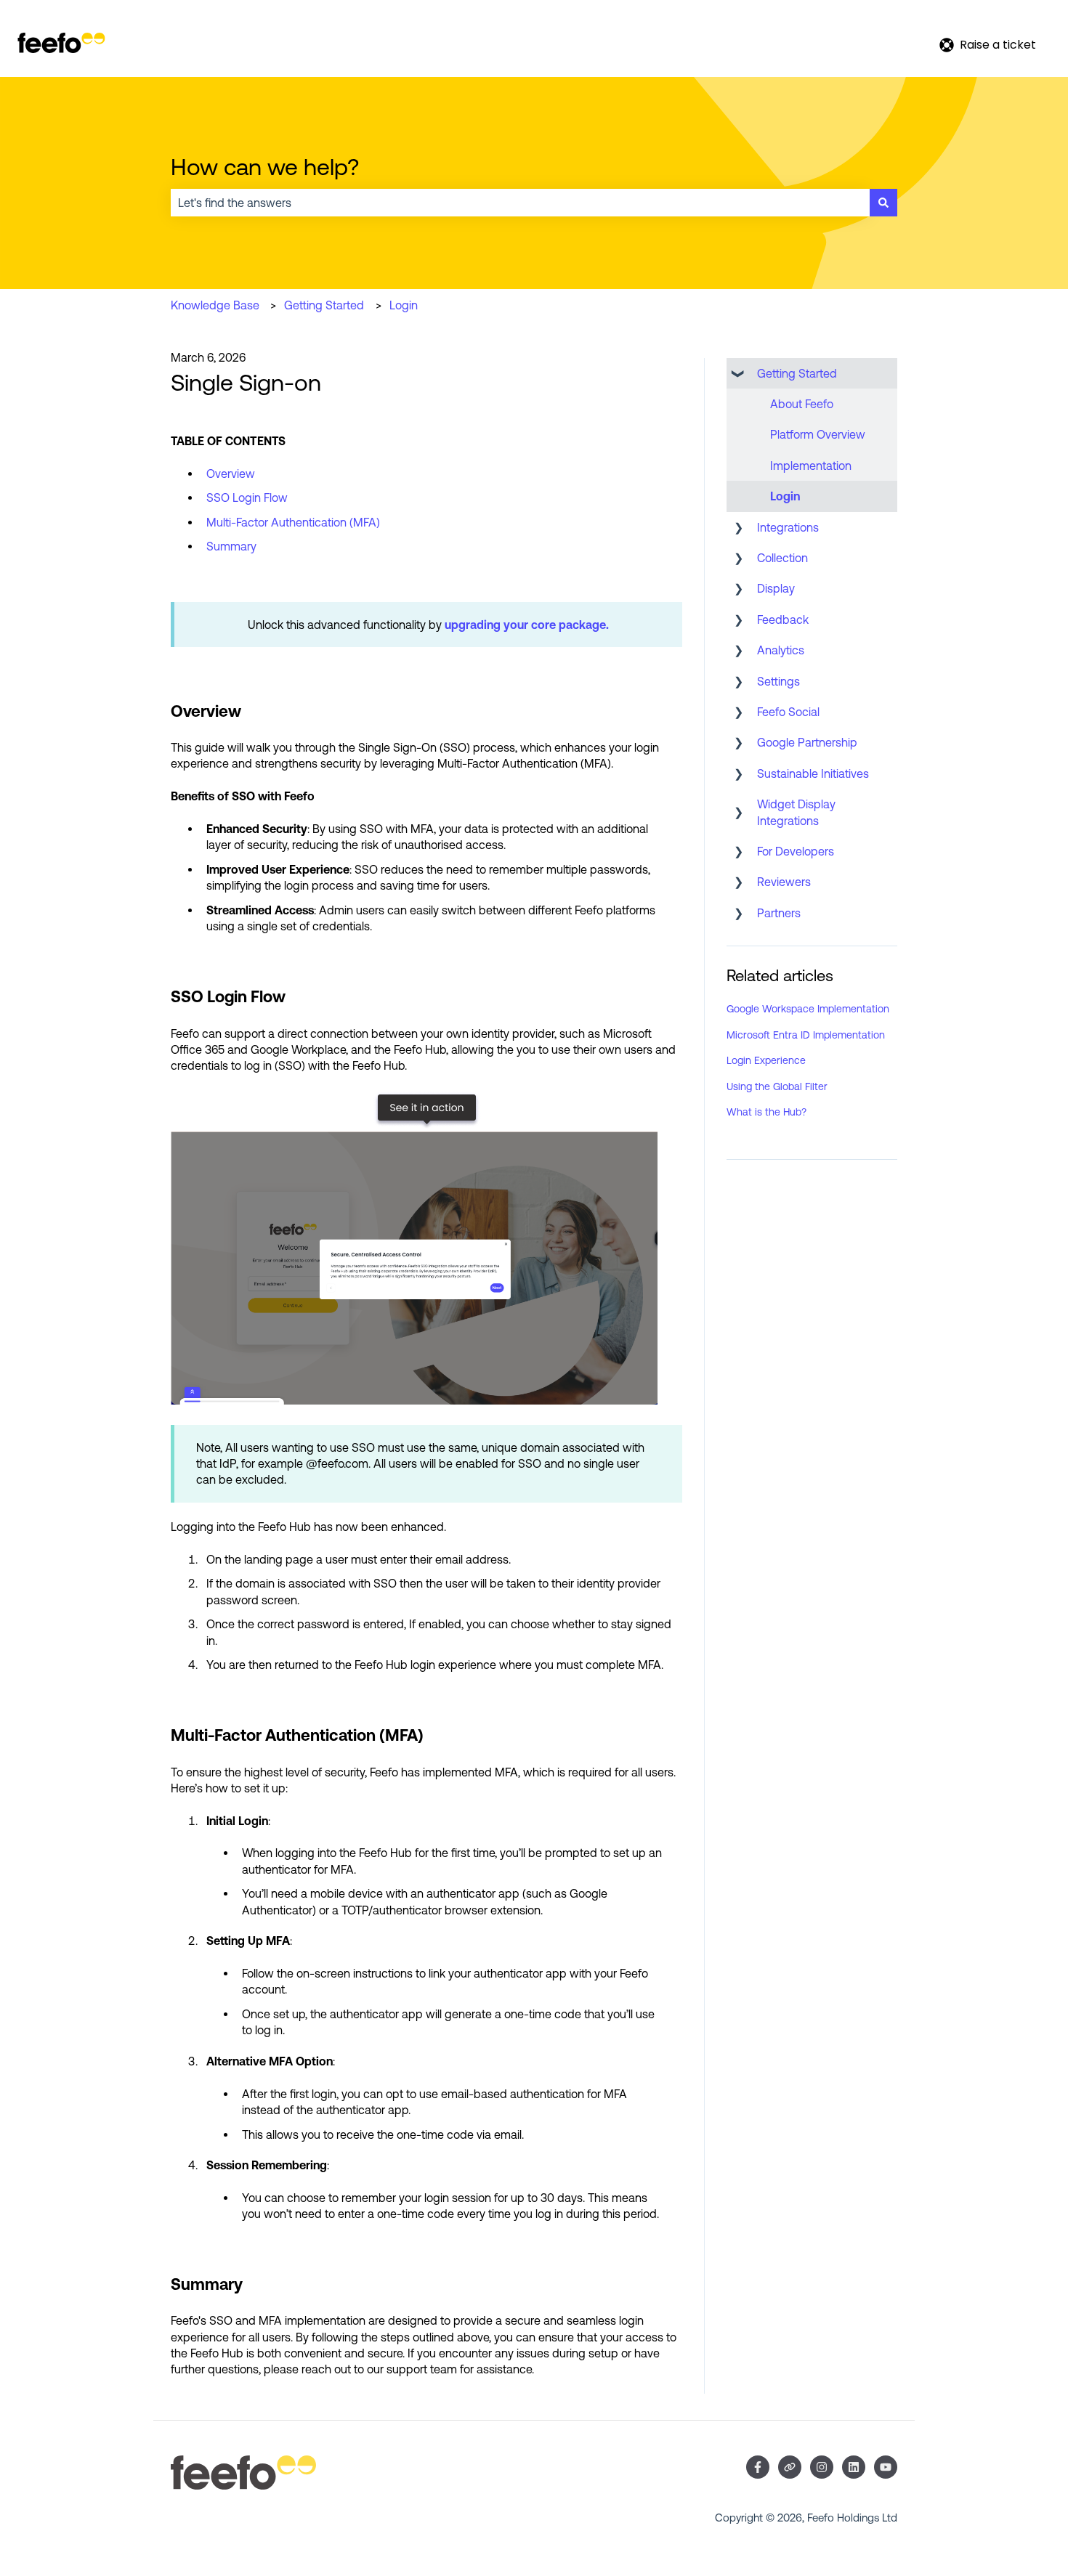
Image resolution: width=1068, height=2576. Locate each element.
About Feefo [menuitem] (802, 404)
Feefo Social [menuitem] (788, 712)
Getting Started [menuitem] (797, 373)
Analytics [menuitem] (781, 650)
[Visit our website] (790, 2467)
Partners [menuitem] (779, 913)
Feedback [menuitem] (783, 619)
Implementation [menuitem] (811, 466)
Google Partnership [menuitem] (807, 742)
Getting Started (324, 305)
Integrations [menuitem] (788, 527)
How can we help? (265, 167)
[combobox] (520, 203)
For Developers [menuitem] (796, 851)
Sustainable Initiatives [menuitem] (813, 773)
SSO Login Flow (247, 497)
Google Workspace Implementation (808, 1009)
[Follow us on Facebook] (758, 2467)
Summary (231, 546)
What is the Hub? (766, 1112)
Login (404, 305)
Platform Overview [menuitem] (818, 434)
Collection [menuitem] (782, 558)
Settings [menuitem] (778, 681)
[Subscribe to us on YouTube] (886, 2467)
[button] (738, 374)
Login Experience (766, 1060)
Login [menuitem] (785, 496)
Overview (231, 474)
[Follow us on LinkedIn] (854, 2467)
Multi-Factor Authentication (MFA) (293, 522)
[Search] (883, 203)
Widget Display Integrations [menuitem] (796, 812)
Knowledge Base (215, 305)
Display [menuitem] (776, 588)
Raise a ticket (998, 45)
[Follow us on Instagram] (822, 2467)
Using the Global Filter (777, 1086)
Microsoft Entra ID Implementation (806, 1035)
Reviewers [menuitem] (784, 882)
